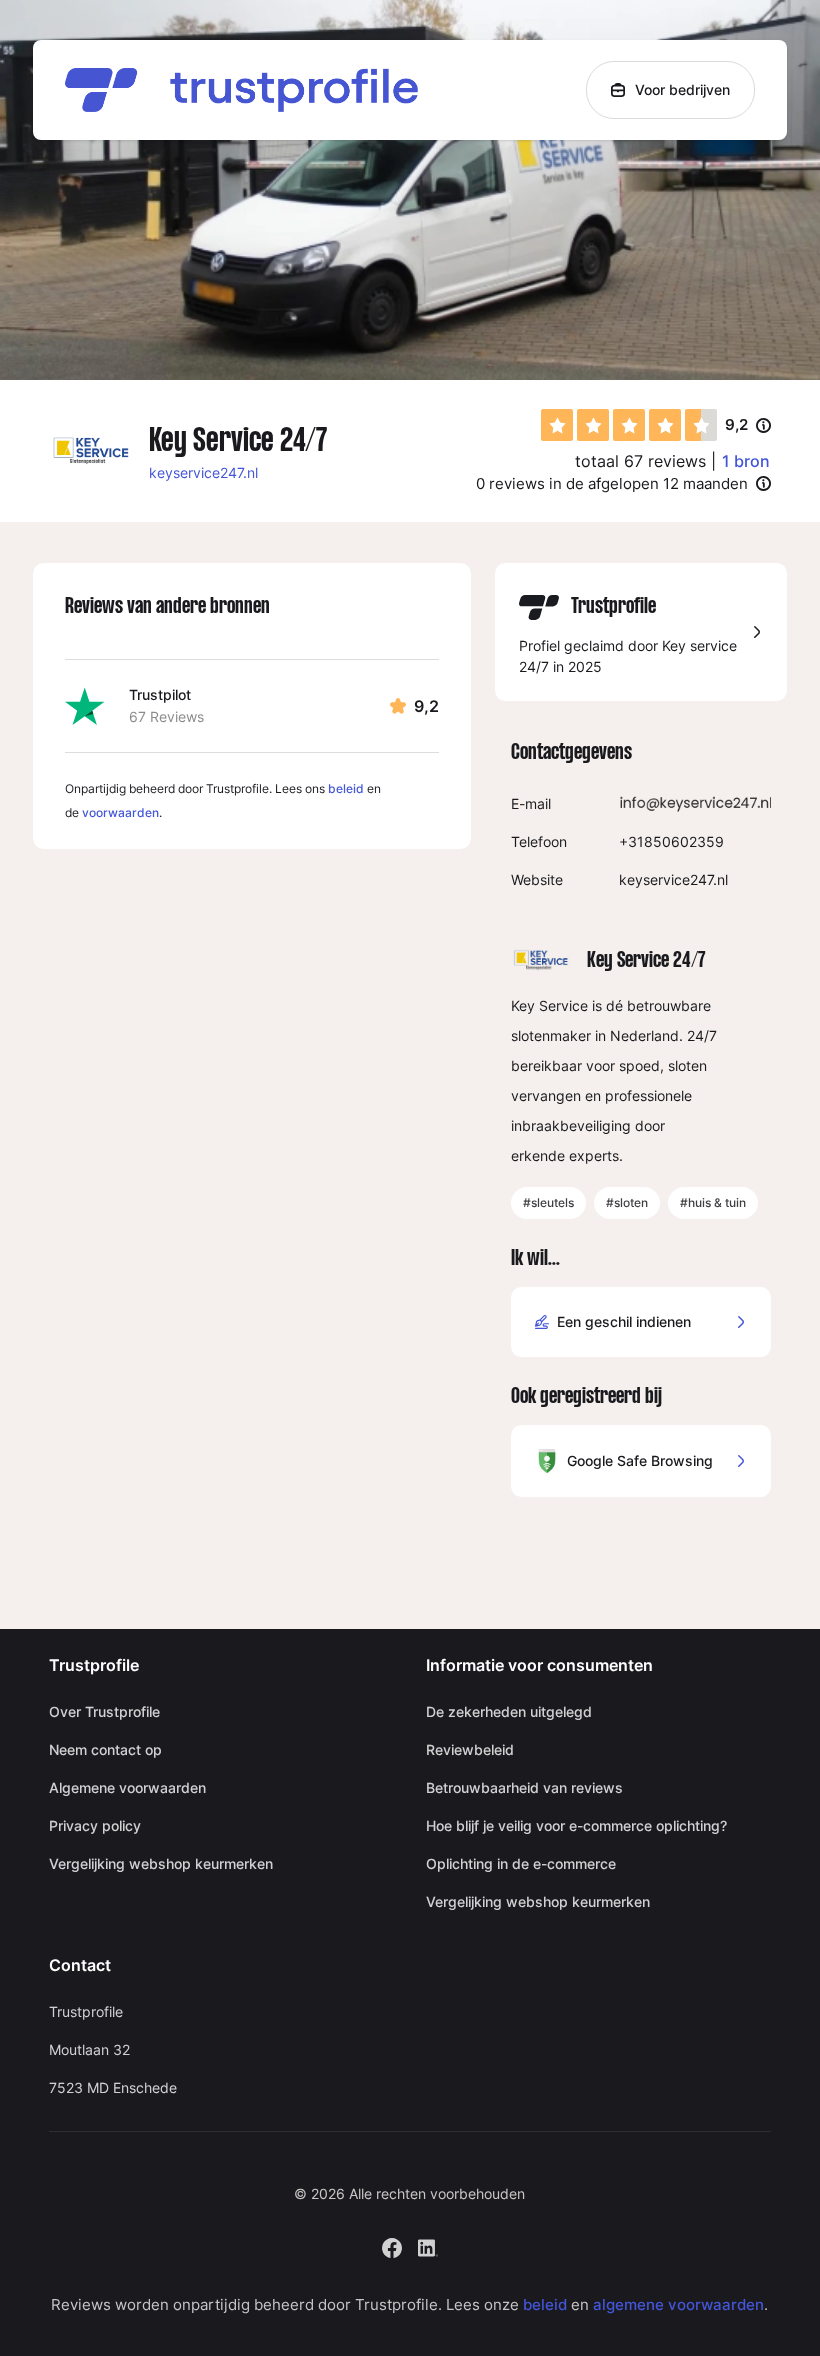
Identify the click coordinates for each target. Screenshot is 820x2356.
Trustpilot (160, 694)
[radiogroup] (629, 425)
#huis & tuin (713, 1202)
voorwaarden (120, 812)
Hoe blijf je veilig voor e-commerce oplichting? (576, 1825)
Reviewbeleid (470, 1749)
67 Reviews (166, 716)
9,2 (748, 426)
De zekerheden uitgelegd (509, 1711)
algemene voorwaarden (678, 2304)
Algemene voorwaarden (127, 1787)
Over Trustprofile (104, 1711)
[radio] (557, 425)
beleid (346, 788)
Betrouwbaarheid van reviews (524, 1787)
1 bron (746, 461)
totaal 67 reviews (640, 461)
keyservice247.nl (203, 472)
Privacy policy (95, 1825)
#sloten (627, 1202)
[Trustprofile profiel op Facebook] (392, 2245)
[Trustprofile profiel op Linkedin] (428, 2245)
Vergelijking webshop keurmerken (161, 1863)
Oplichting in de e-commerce (521, 1863)
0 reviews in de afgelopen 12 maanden (612, 483)
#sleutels (548, 1202)
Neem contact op (105, 1749)
